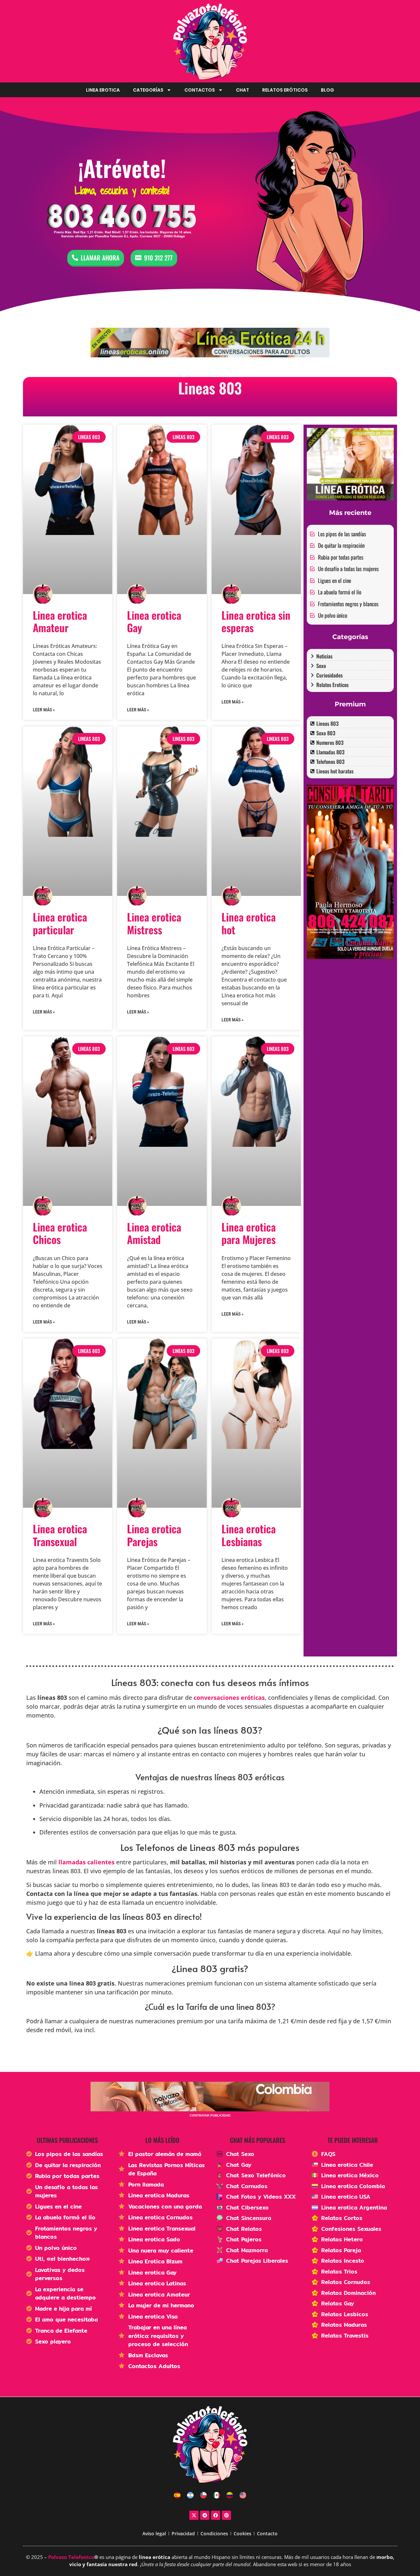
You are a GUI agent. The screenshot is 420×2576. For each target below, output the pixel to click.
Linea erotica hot (249, 923)
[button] (162, 1650)
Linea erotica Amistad (154, 1233)
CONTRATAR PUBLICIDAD (210, 2115)
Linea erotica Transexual (60, 1535)
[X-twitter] (194, 2515)
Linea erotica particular (60, 923)
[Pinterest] (226, 2515)
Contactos (200, 90)
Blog (327, 90)
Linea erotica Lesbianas (249, 1535)
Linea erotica (103, 90)
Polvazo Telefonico (71, 2557)
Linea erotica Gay (154, 621)
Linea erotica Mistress (154, 923)
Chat (242, 90)
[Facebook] (216, 2515)
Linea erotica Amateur (60, 621)
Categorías (148, 90)
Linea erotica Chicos (60, 1233)
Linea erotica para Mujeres (249, 1233)
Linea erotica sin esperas (256, 621)
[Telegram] (205, 2515)
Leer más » (44, 710)
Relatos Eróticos (285, 90)
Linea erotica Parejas (154, 1535)
